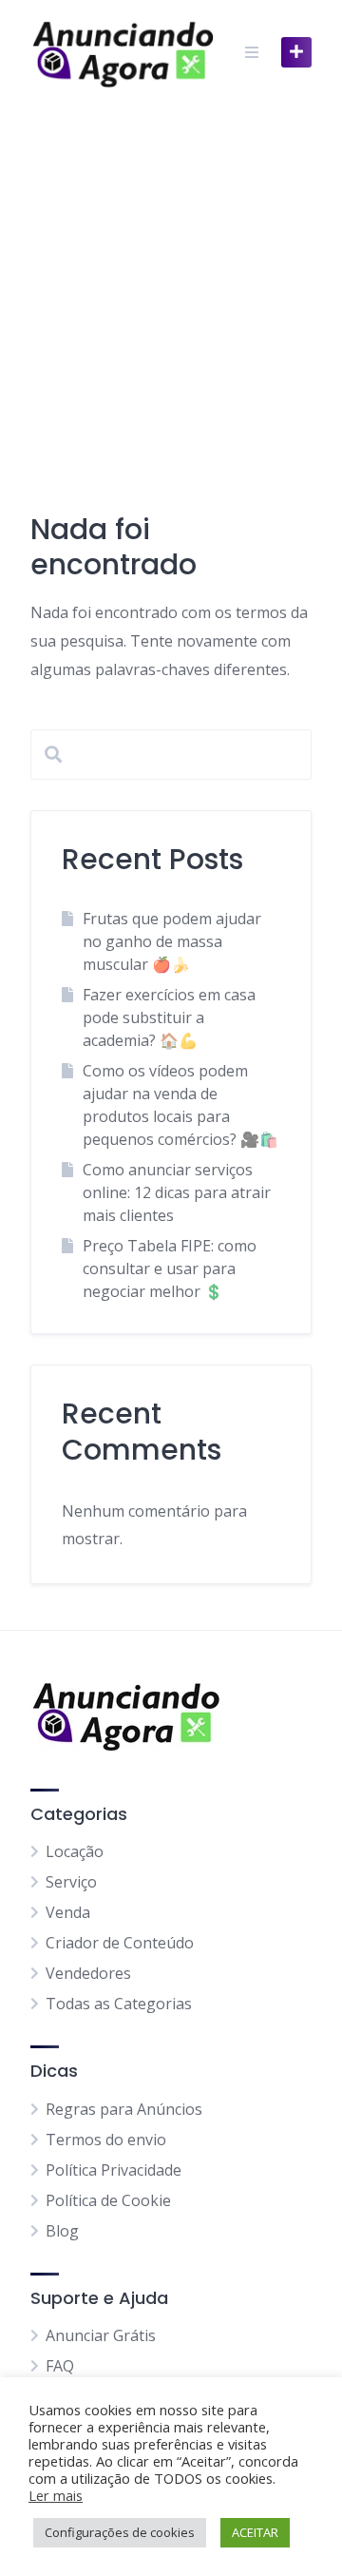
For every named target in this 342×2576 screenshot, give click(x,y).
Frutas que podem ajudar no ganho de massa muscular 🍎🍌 (172, 941)
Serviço (71, 1882)
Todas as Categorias (119, 2004)
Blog (62, 2231)
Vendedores (88, 1973)
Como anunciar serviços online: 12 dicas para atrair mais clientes (177, 1192)
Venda (68, 1912)
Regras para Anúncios (124, 2109)
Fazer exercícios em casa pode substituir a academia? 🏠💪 (169, 1017)
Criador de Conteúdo (120, 1943)
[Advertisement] (171, 285)
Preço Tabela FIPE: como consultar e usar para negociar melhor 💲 (170, 1269)
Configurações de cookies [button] (120, 2532)
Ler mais (56, 2495)
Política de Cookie (108, 2200)
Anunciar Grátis (101, 2335)
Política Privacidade (114, 2170)
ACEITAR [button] (255, 2532)
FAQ (60, 2366)
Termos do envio (106, 2140)
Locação (75, 1851)
